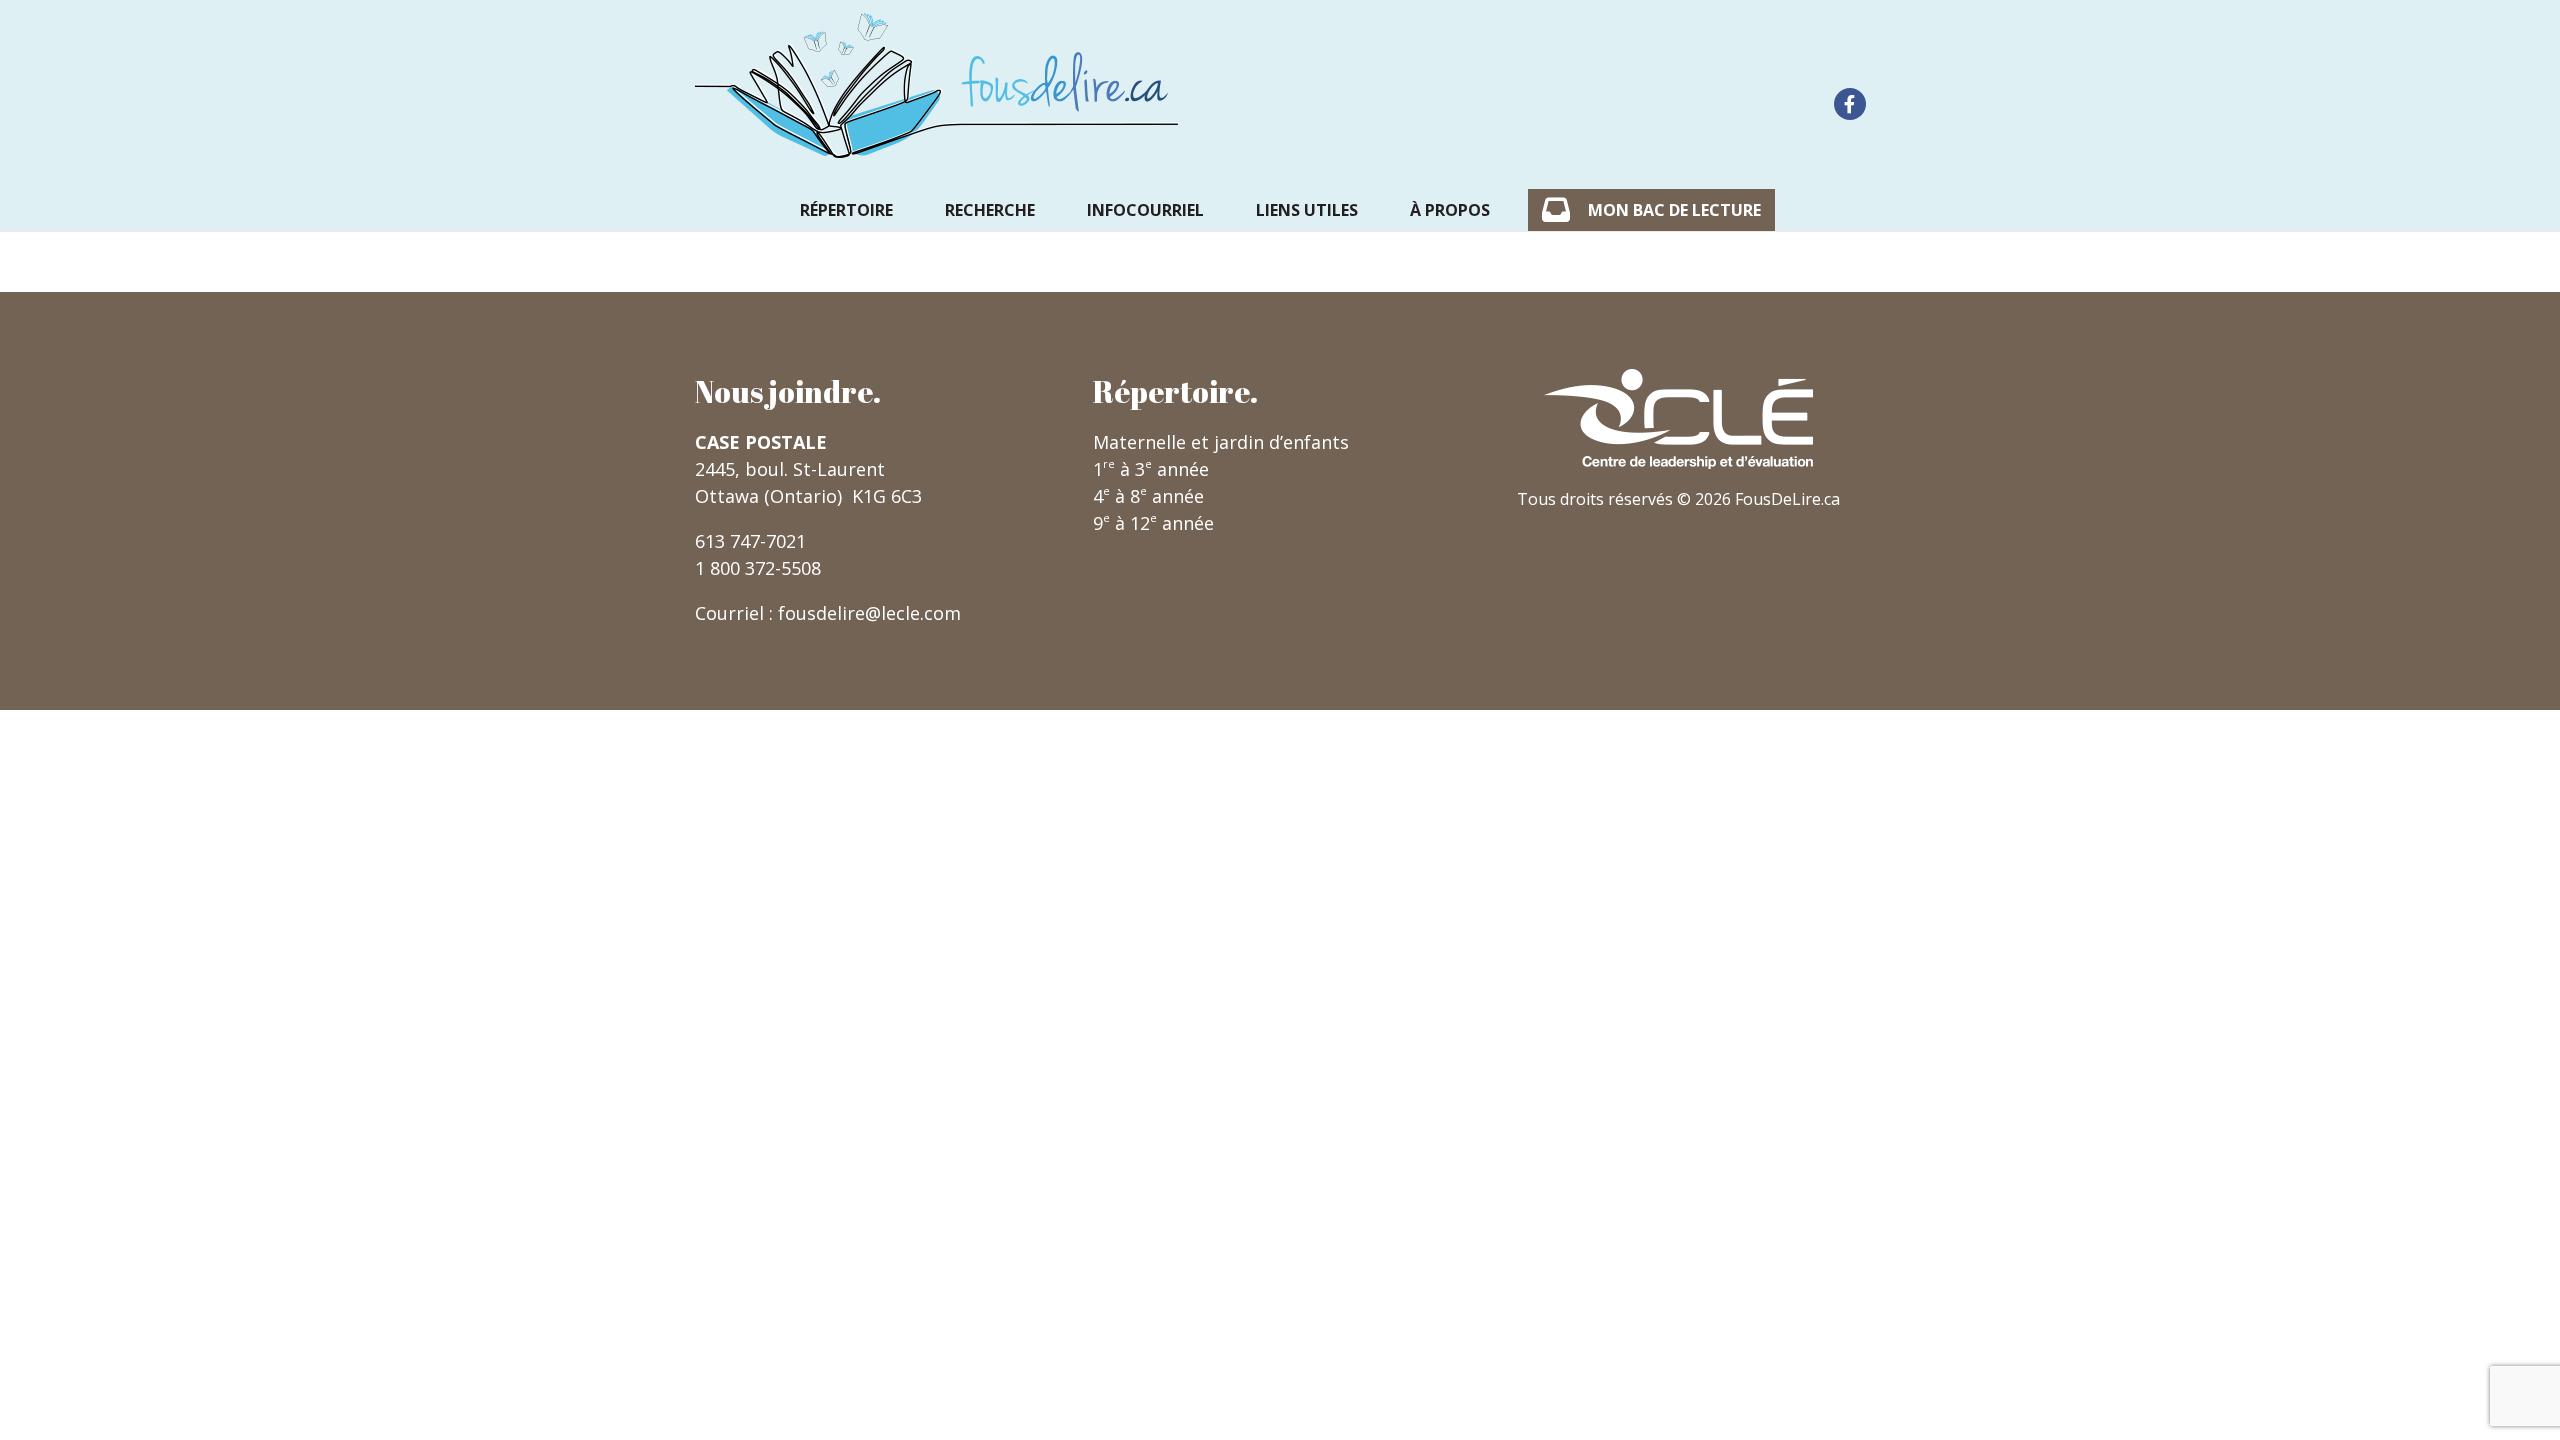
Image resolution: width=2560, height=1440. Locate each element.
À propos (1450, 210)
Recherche (990, 210)
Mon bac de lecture (1674, 210)
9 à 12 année (1153, 523)
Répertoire (846, 210)
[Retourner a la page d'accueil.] (937, 85)
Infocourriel (1145, 210)
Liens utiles (1307, 210)
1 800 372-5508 (758, 568)
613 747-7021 (750, 541)
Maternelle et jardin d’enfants (1221, 442)
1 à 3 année (1151, 469)
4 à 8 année (1148, 496)
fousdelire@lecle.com (869, 613)
